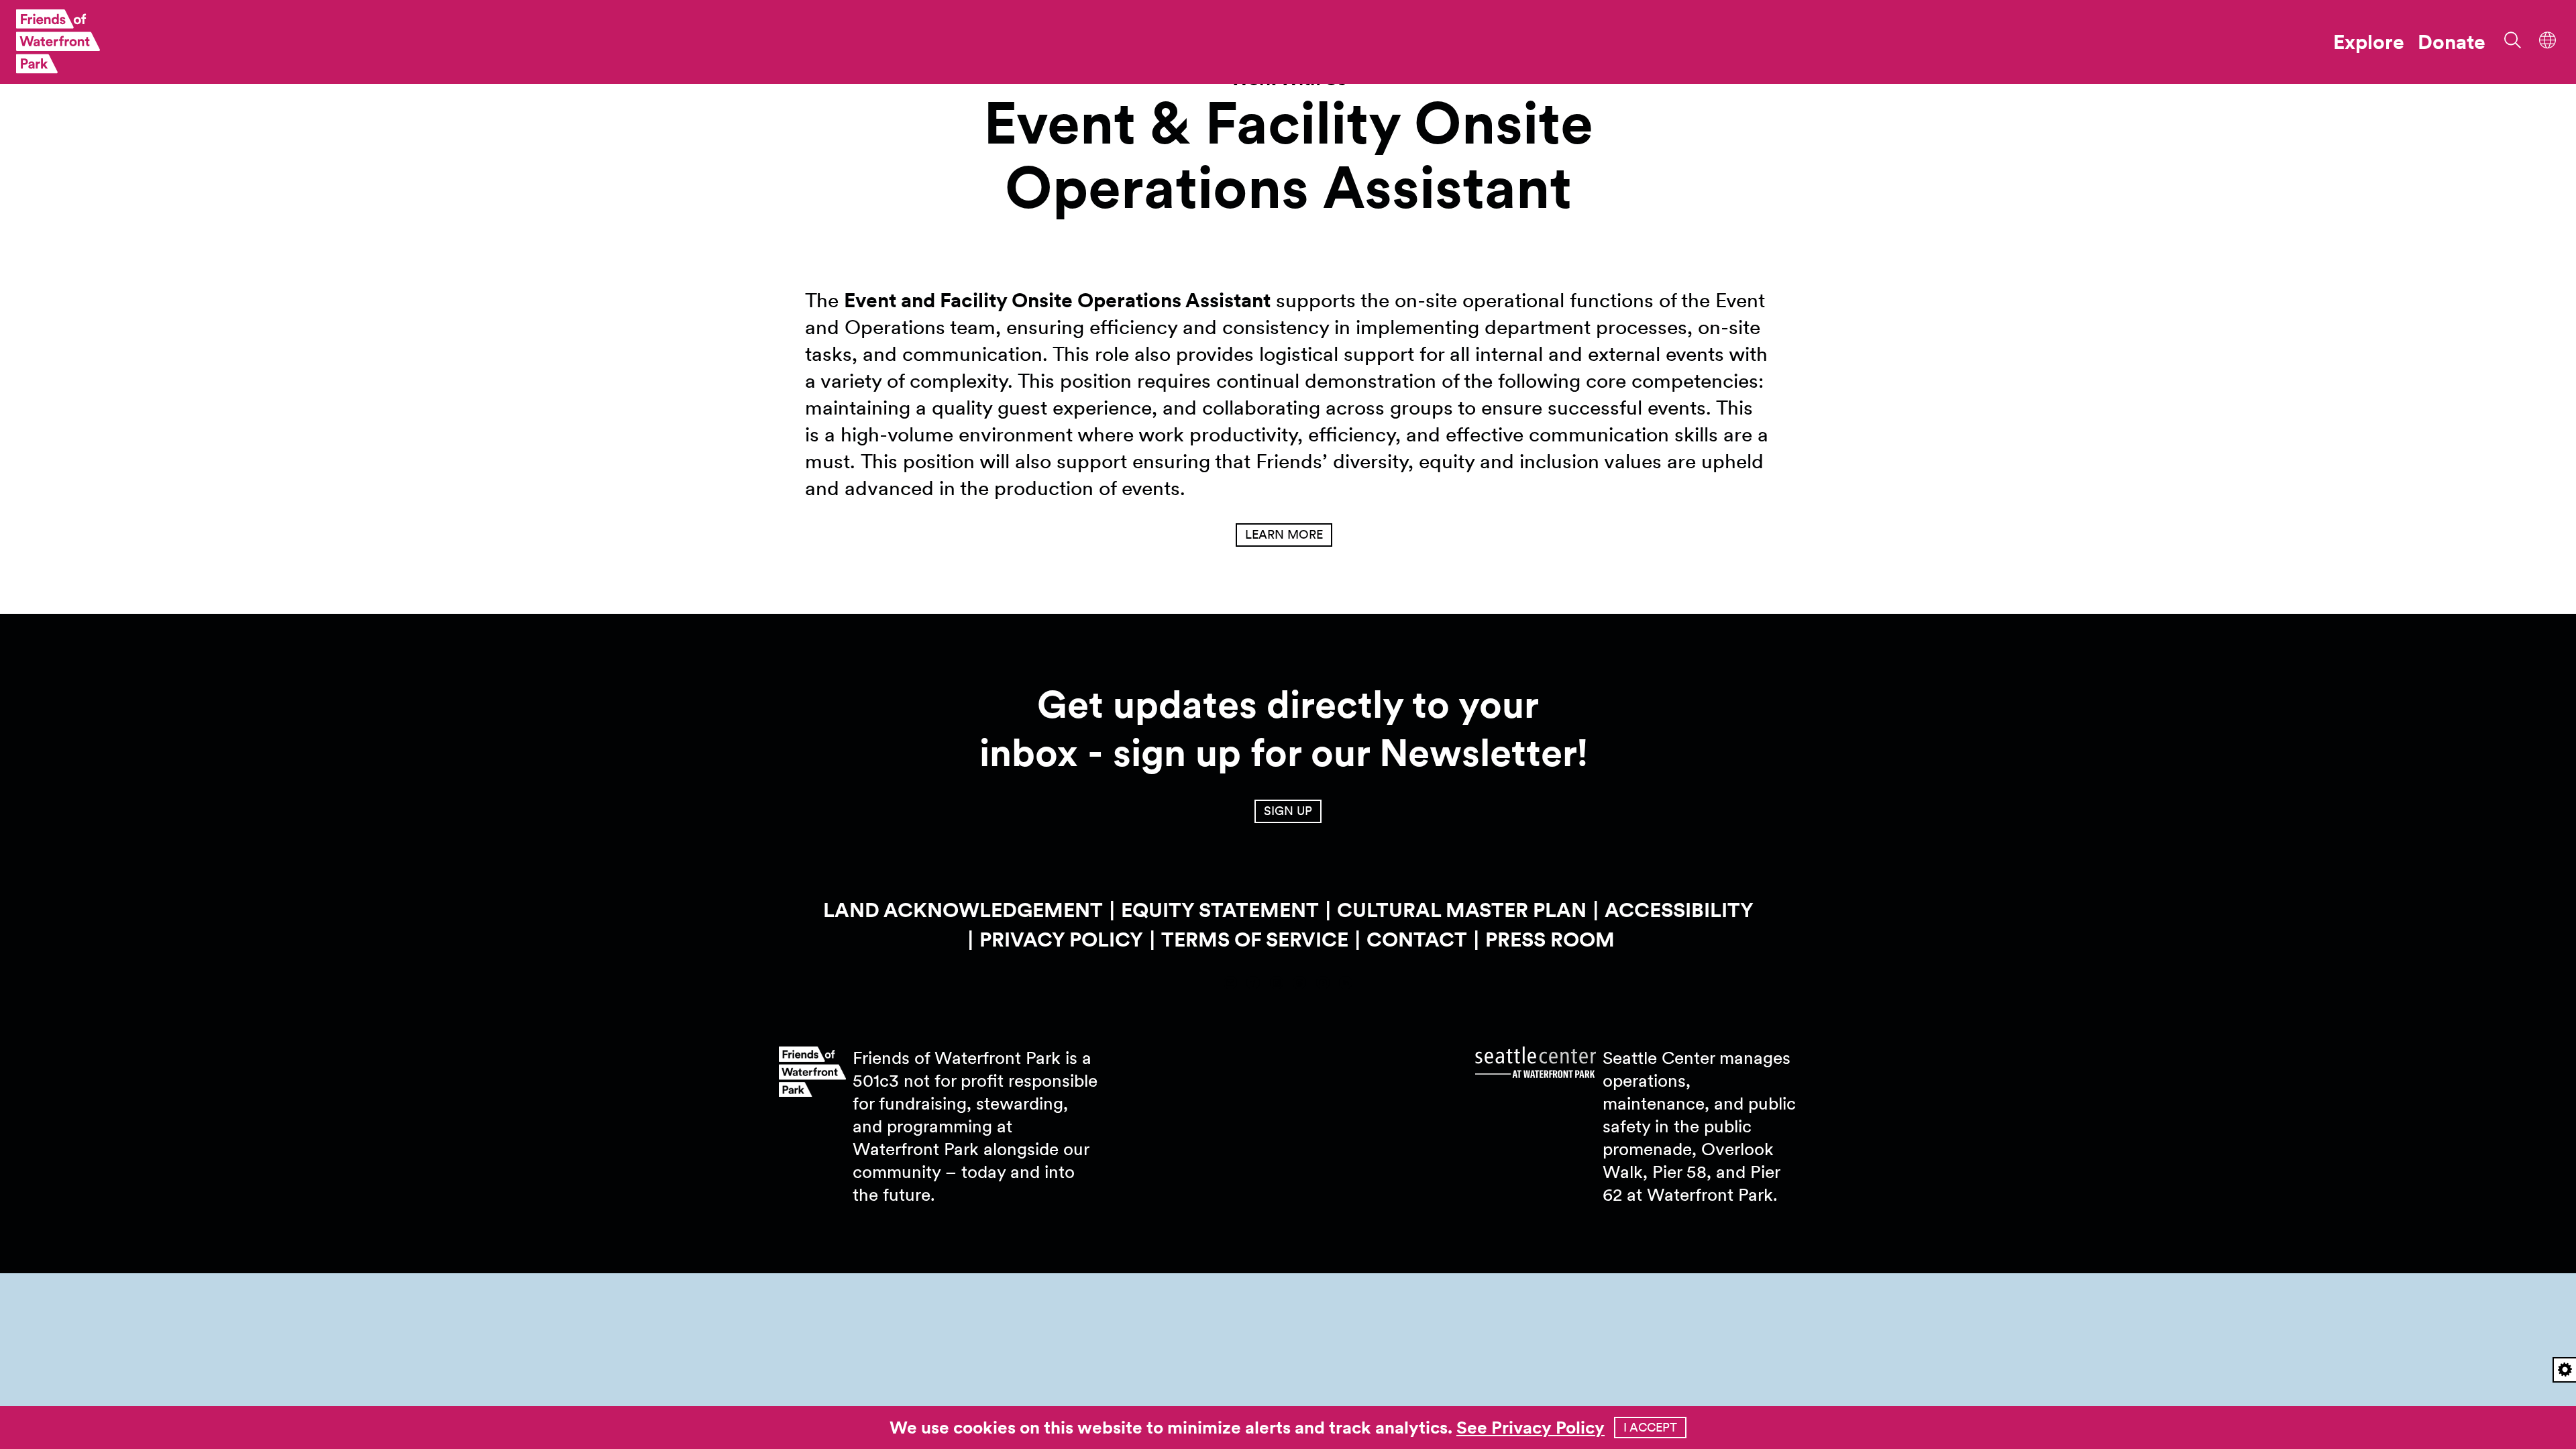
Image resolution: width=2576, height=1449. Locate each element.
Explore (2369, 42)
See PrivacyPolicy (1531, 1427)
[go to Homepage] (58, 42)
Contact (1417, 939)
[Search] (2508, 39)
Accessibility (1679, 910)
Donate (2452, 42)
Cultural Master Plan (1462, 910)
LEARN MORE (1284, 534)
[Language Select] (2548, 39)
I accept (1650, 1427)
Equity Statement (1220, 910)
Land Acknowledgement (963, 910)
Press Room (1550, 939)
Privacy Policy (1061, 939)
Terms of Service (1255, 939)
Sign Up (1288, 811)
